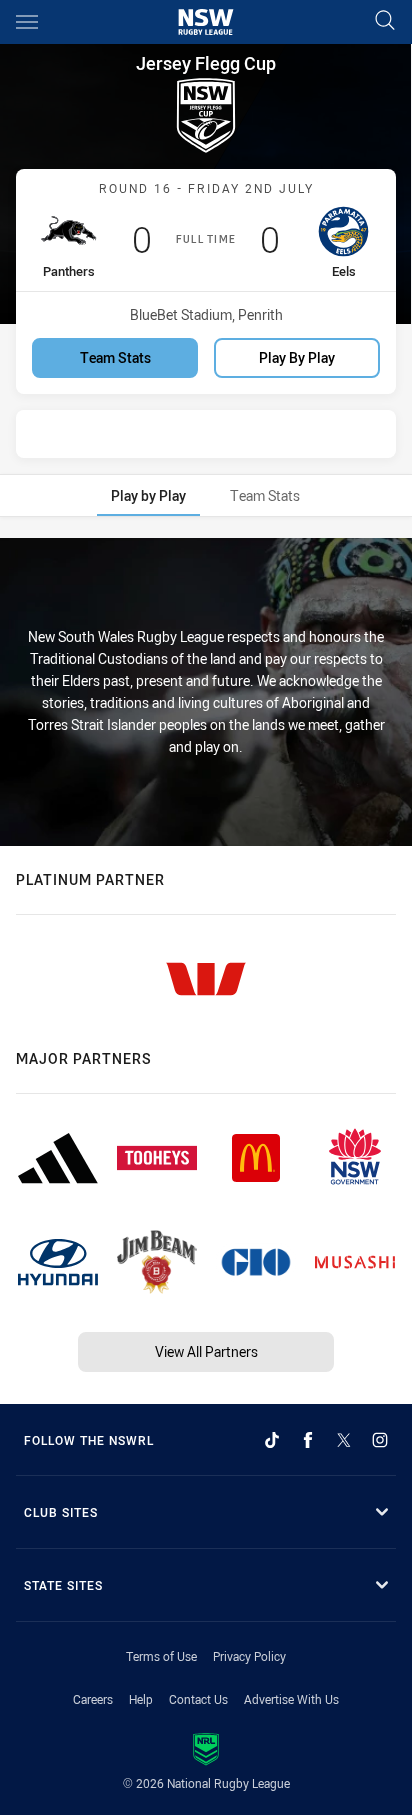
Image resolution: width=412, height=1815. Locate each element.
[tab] (148, 495)
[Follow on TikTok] (272, 1440)
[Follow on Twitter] (344, 1440)
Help (141, 1699)
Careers (93, 1699)
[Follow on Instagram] (380, 1440)
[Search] (385, 21)
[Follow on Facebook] (308, 1440)
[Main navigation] (27, 22)
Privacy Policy (249, 1656)
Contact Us (198, 1699)
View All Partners (206, 1351)
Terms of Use (161, 1656)
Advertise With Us (291, 1699)
